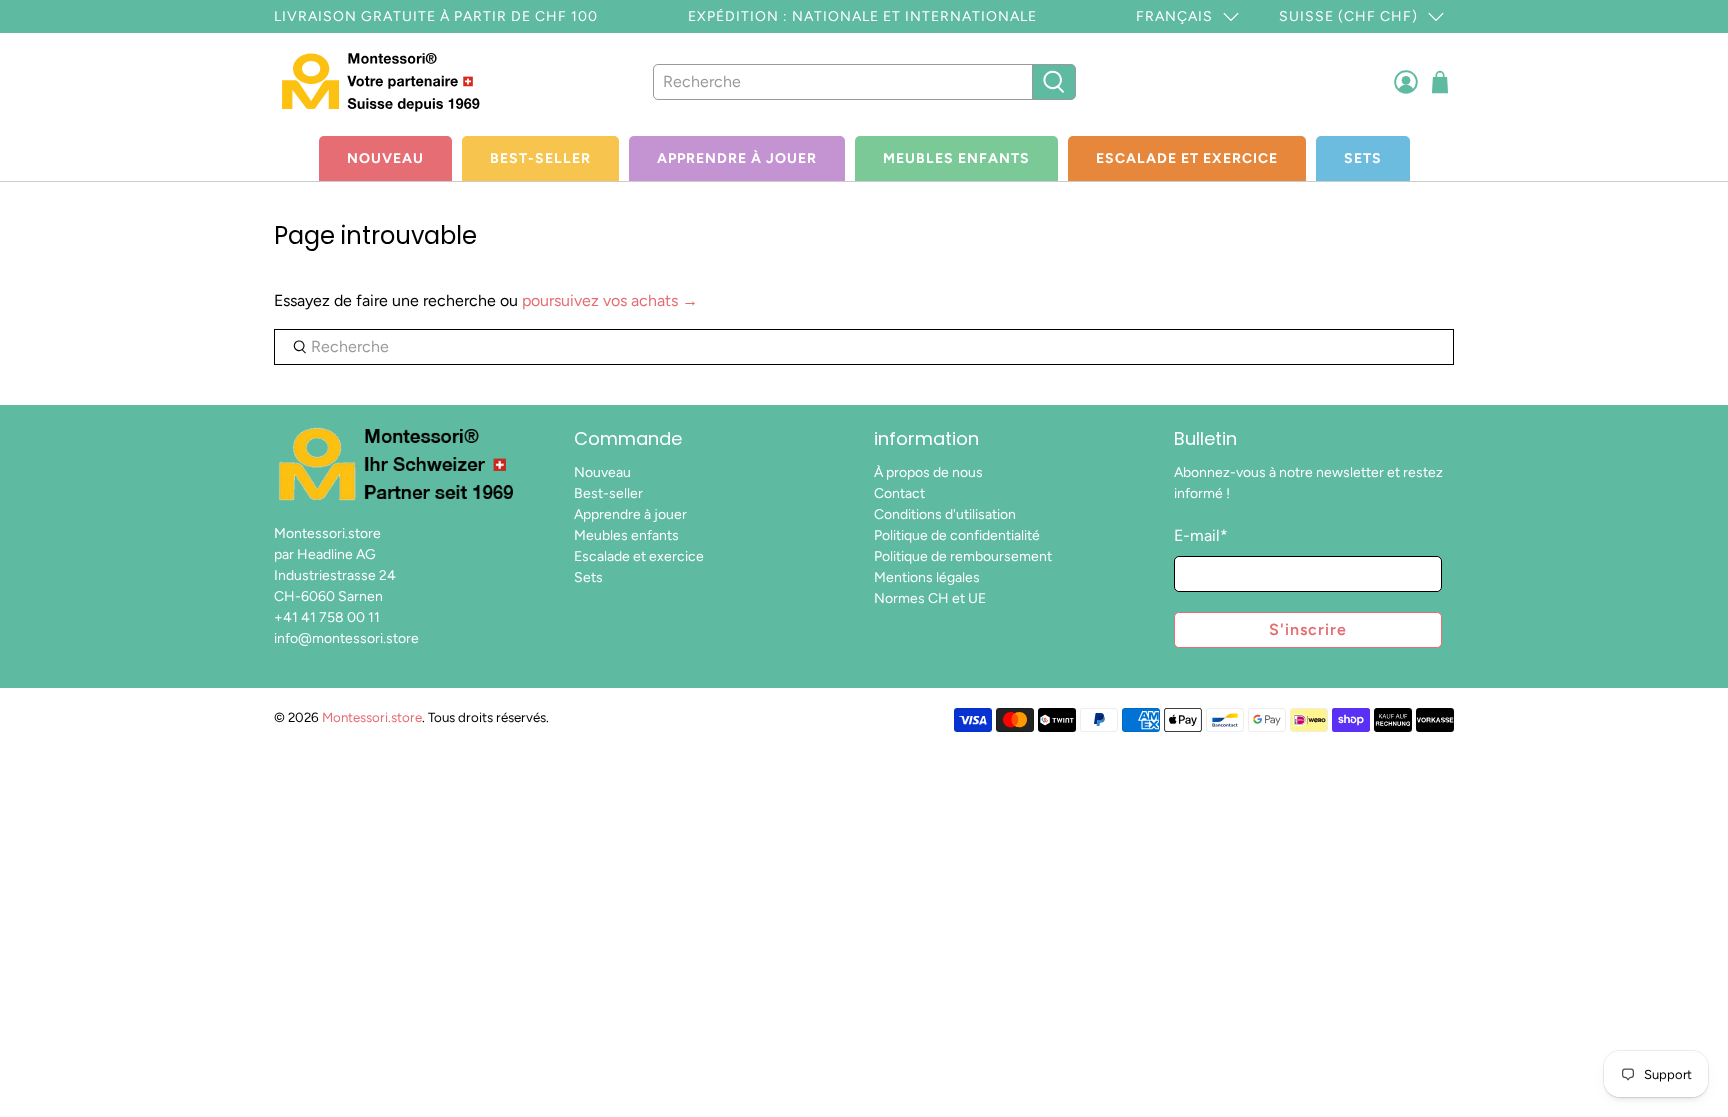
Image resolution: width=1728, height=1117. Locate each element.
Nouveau (385, 158)
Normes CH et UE (930, 598)
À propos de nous (928, 472)
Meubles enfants (956, 158)
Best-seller (540, 158)
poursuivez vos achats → (610, 300)
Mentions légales (927, 577)
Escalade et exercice (1187, 158)
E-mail (1201, 535)
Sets (1363, 158)
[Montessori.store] (386, 81)
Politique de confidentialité (957, 535)
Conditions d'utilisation (945, 514)
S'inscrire (1308, 629)
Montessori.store (372, 717)
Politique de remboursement (963, 556)
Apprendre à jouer (737, 158)
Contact (899, 493)
